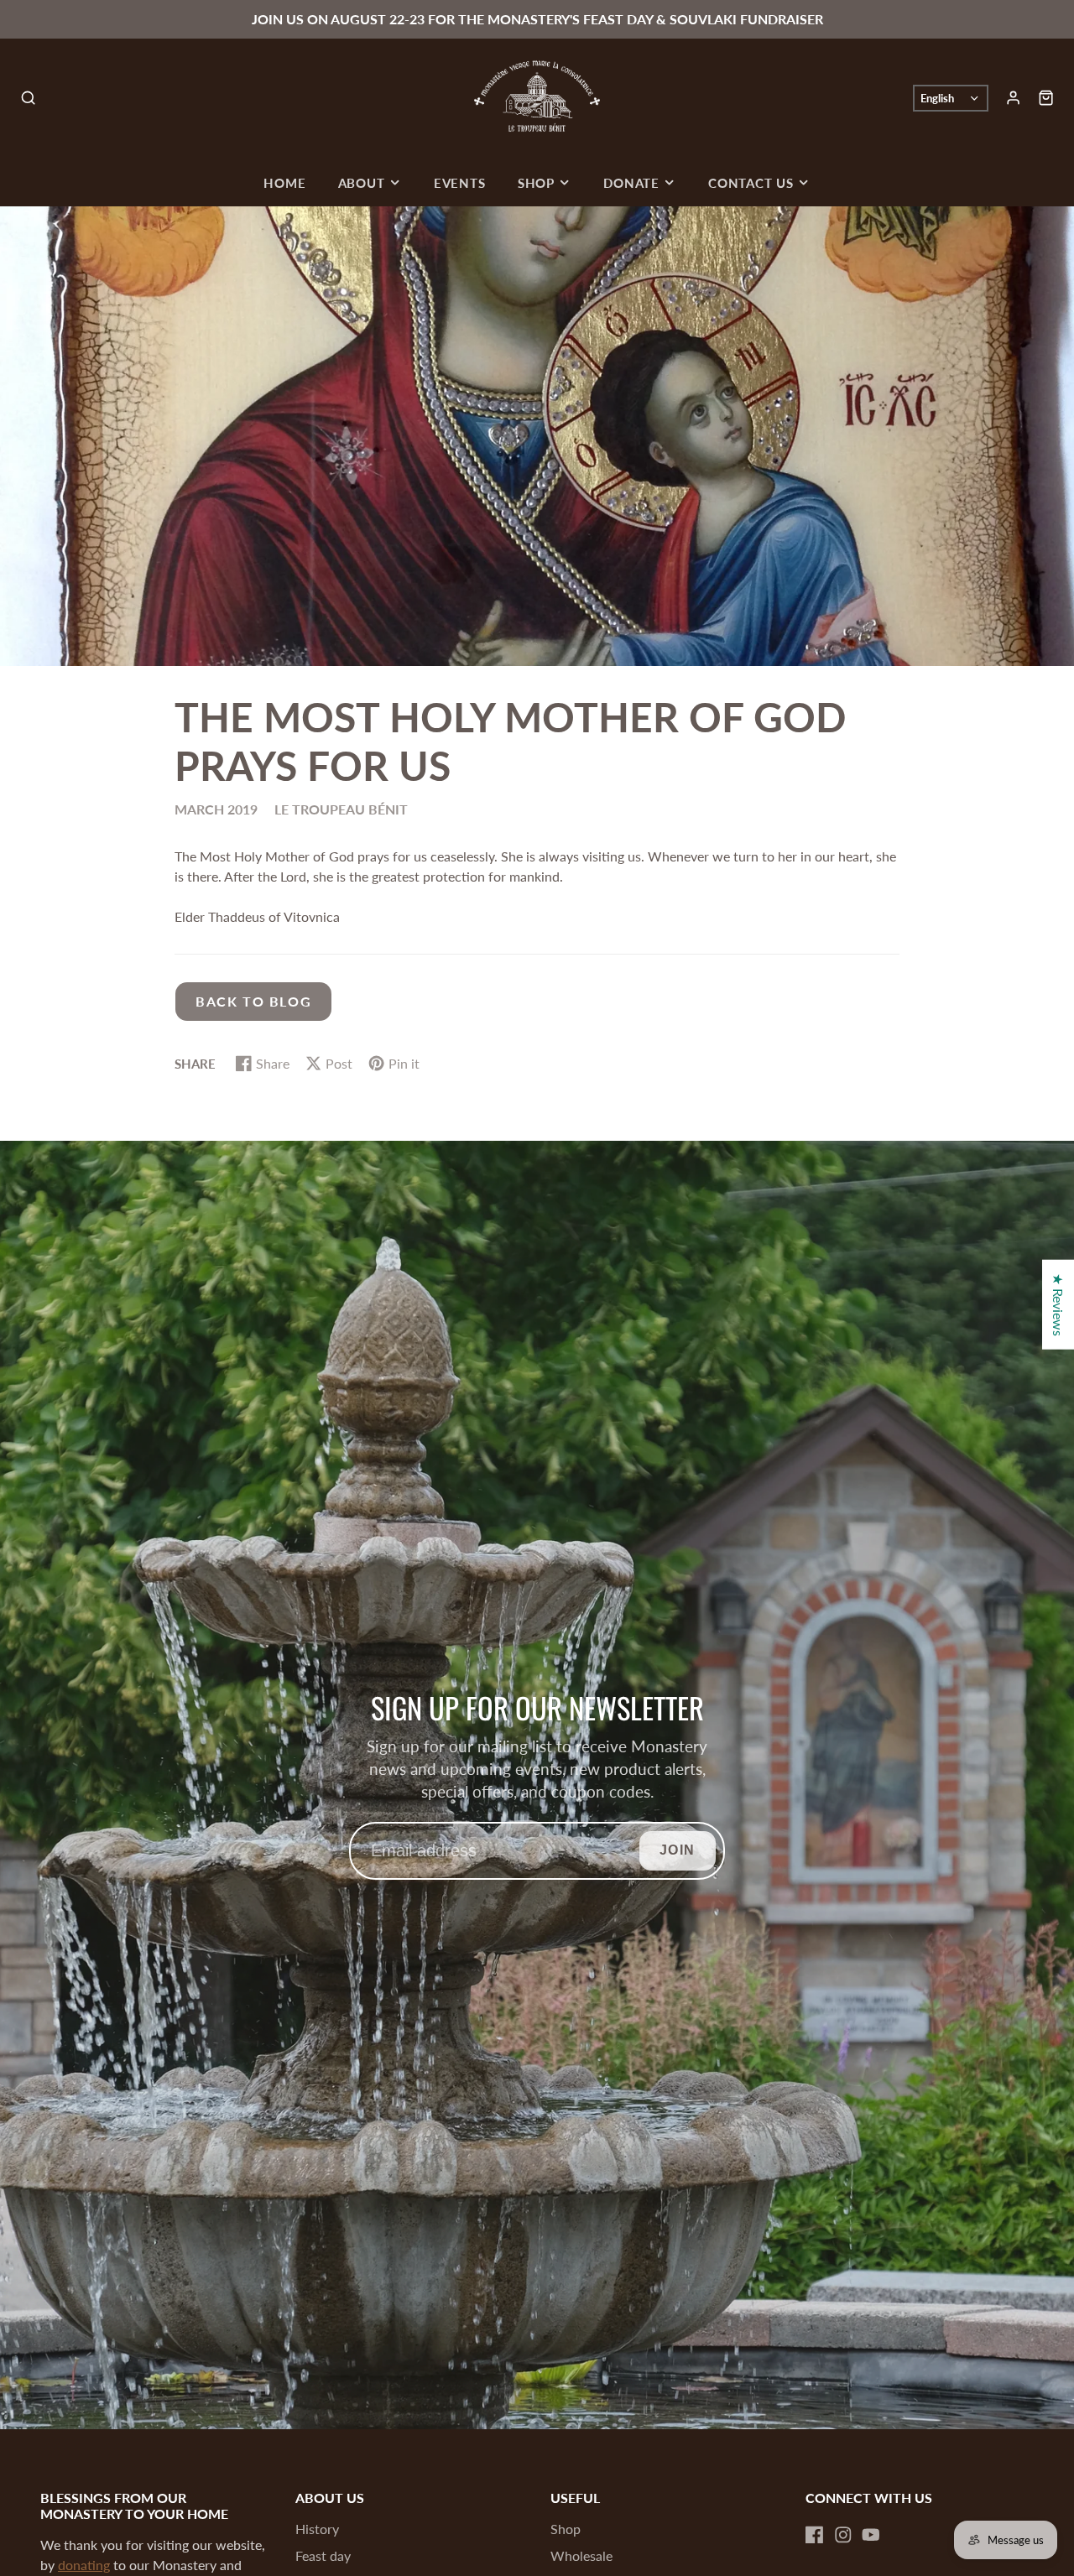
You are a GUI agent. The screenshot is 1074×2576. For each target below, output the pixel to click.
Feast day (323, 2555)
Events (460, 183)
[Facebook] (815, 2535)
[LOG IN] (1013, 98)
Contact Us (751, 183)
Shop (536, 183)
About (362, 183)
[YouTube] (871, 2535)
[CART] (1046, 98)
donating (84, 2565)
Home (284, 183)
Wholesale (581, 2555)
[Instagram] (843, 2535)
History (317, 2529)
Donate (631, 183)
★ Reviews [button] (1058, 1304)
